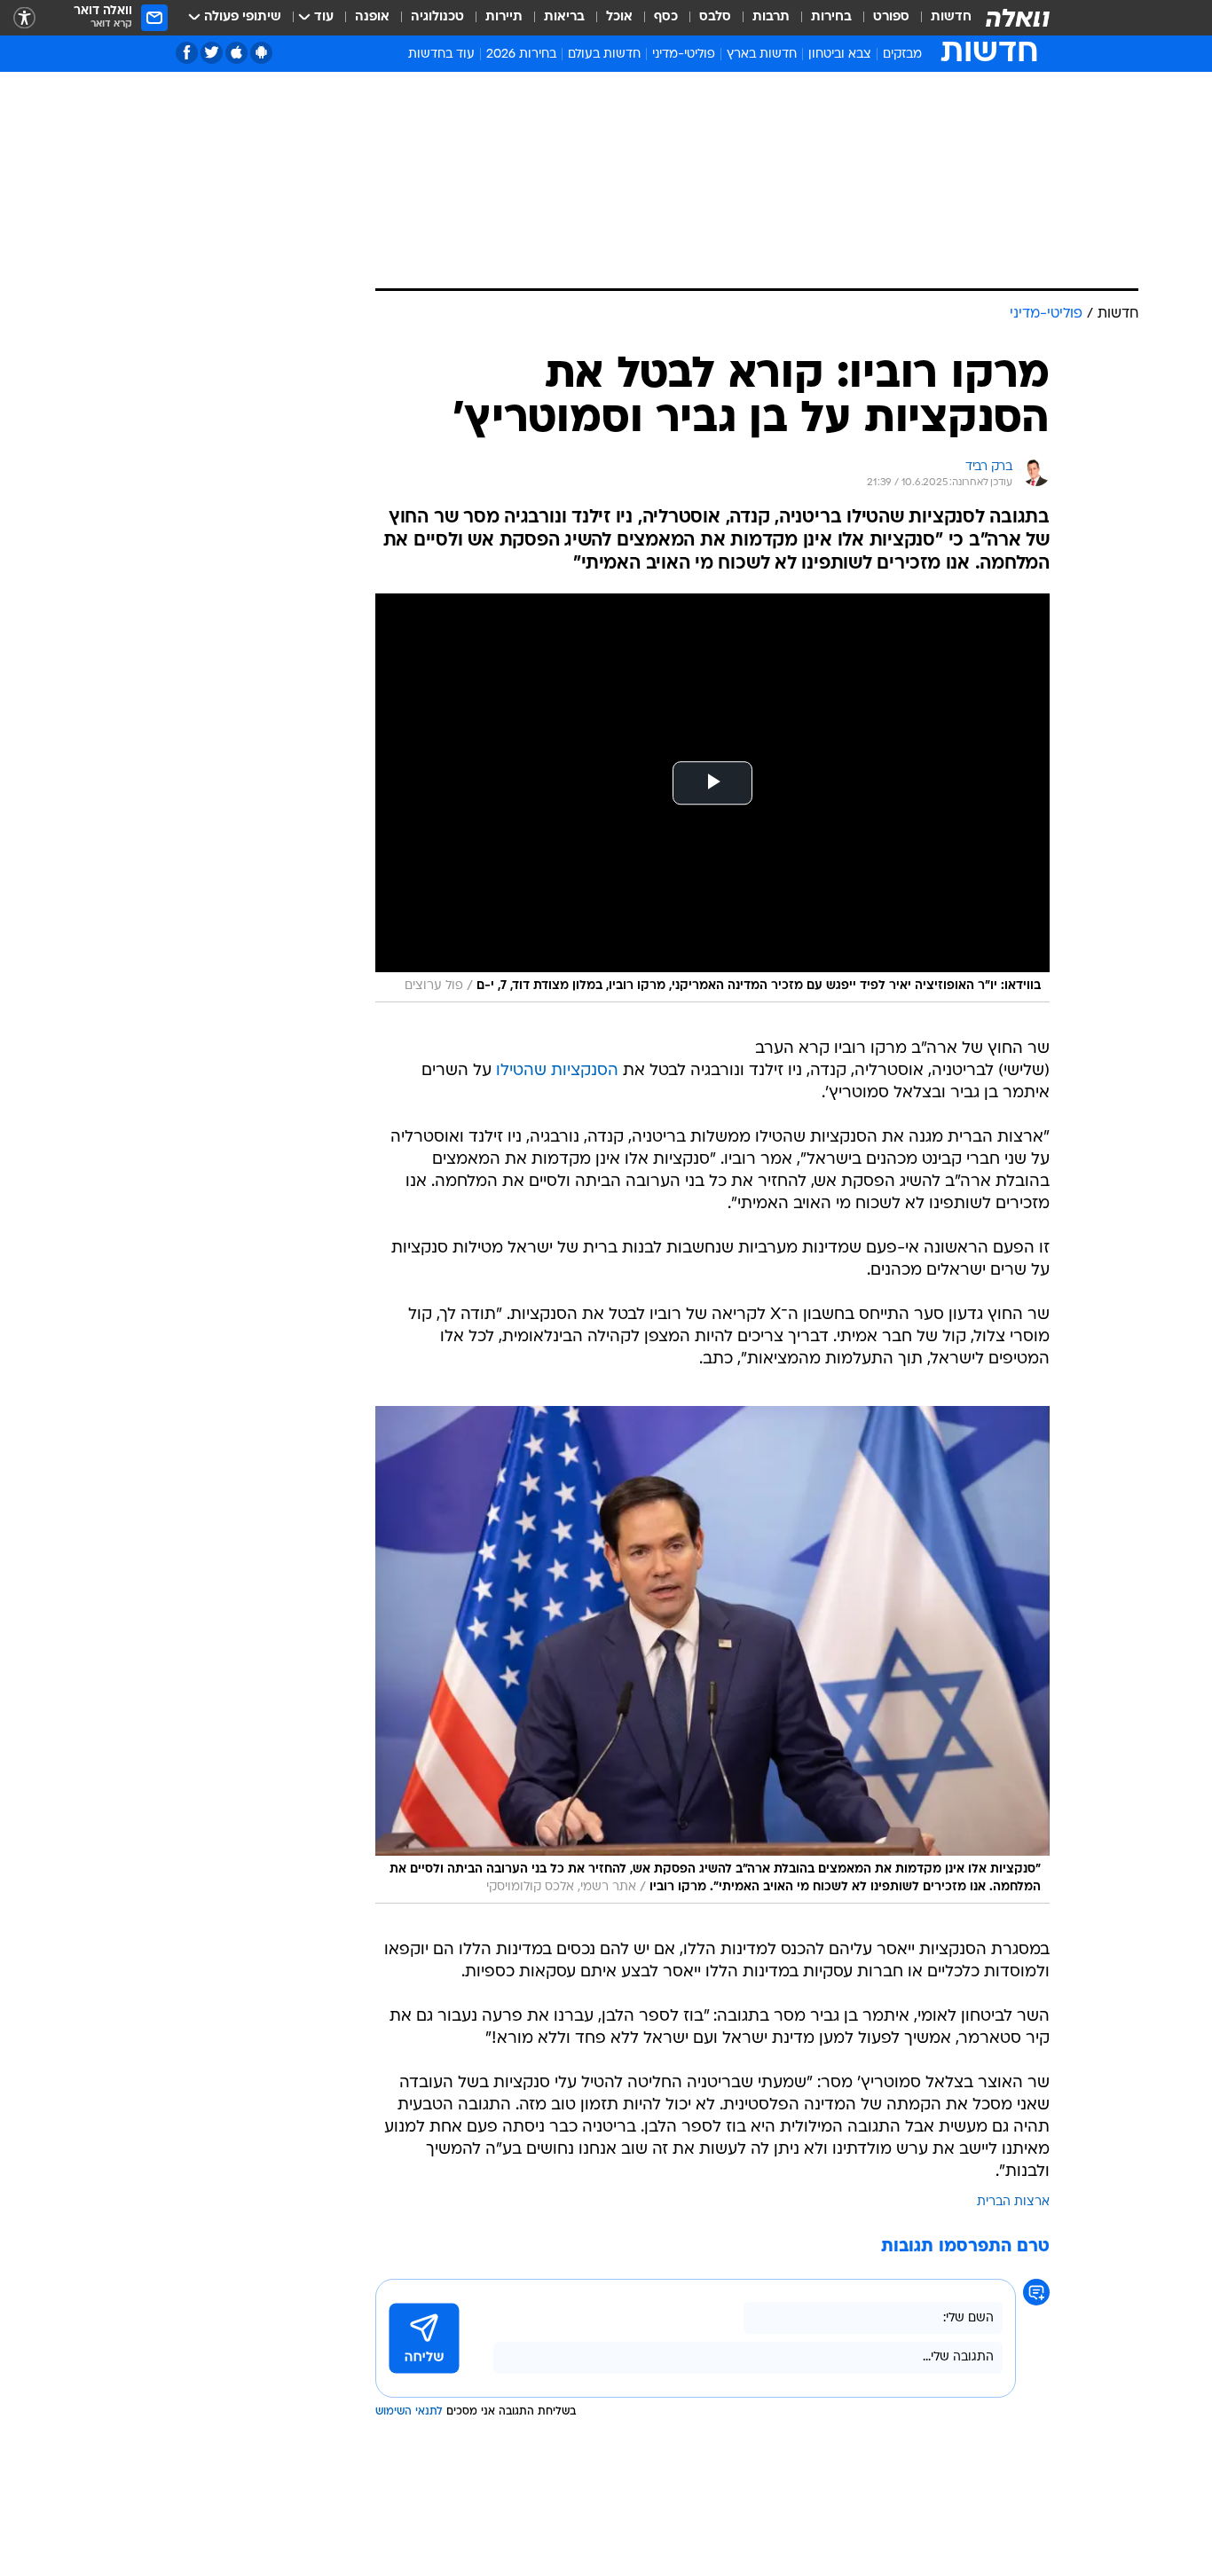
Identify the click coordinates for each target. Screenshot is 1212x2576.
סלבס (715, 17)
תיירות (504, 17)
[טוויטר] (212, 53)
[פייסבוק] (187, 53)
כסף (666, 17)
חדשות (951, 17)
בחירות (831, 17)
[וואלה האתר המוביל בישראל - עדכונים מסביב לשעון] (1018, 18)
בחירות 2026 (521, 55)
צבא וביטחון (840, 55)
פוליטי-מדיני (684, 55)
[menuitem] (940, 18)
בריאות (564, 17)
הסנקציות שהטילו (557, 1071)
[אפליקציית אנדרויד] (261, 53)
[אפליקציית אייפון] (236, 53)
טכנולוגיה (437, 17)
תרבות (771, 17)
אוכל (619, 17)
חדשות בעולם (604, 55)
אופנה (372, 17)
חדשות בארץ (762, 55)
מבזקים (902, 55)
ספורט (891, 17)
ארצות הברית (1013, 2202)
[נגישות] (24, 18)
